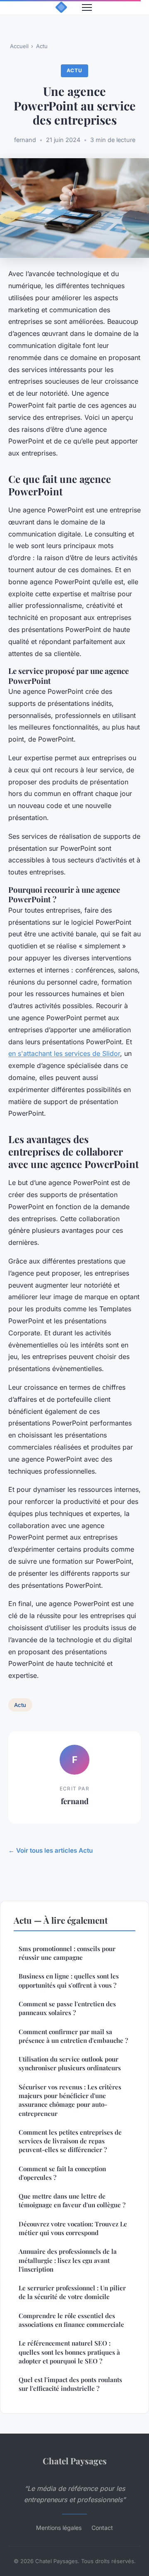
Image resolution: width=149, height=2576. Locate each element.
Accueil (19, 46)
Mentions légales (59, 2528)
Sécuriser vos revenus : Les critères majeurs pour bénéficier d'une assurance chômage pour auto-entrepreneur (70, 2100)
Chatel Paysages (75, 2461)
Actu (42, 46)
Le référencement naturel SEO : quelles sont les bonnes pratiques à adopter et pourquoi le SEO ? (69, 2352)
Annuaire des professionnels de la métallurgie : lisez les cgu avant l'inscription (68, 2260)
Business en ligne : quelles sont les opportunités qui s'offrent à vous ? (69, 1980)
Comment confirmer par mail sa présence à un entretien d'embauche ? (73, 2036)
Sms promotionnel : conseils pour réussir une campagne (67, 1953)
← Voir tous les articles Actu (50, 1850)
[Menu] (87, 7)
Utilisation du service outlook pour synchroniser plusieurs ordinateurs (70, 2063)
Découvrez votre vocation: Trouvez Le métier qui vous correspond (73, 2228)
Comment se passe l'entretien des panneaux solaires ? (67, 2008)
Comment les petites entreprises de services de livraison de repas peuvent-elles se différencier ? (70, 2141)
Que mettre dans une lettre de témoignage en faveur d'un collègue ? (72, 2200)
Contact (102, 2528)
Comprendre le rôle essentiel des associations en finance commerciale (71, 2320)
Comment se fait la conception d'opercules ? (62, 2173)
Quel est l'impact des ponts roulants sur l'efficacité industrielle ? (70, 2384)
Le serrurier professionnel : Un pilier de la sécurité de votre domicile (72, 2292)
